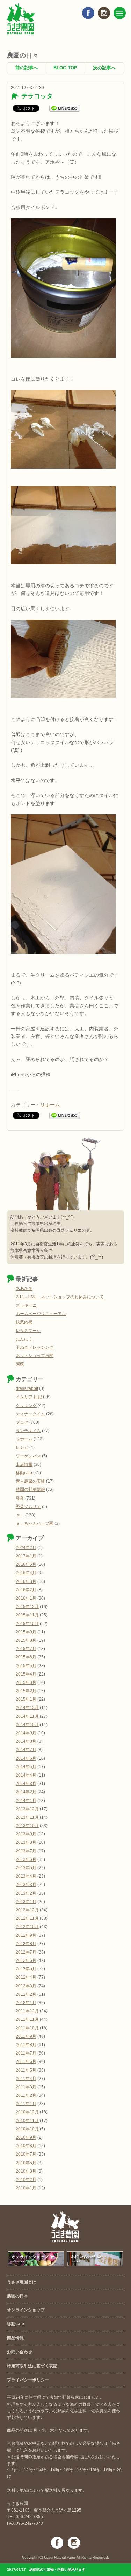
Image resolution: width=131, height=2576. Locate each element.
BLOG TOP (65, 68)
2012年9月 (26, 1935)
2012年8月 (26, 1944)
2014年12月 (27, 1708)
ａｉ (20, 1515)
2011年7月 (26, 2053)
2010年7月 (26, 2154)
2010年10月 (27, 2129)
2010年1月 (26, 2188)
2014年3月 (26, 1784)
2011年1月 (26, 2104)
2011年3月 (26, 2087)
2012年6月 (26, 1960)
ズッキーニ (26, 1305)
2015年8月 (26, 1640)
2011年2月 (26, 2095)
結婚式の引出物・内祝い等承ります (57, 2570)
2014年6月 (26, 1758)
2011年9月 (26, 2036)
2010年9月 (26, 2137)
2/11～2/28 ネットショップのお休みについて (60, 1297)
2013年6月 (26, 1859)
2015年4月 (26, 1674)
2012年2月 (26, 1994)
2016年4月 (26, 1573)
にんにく (24, 1339)
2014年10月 (27, 1725)
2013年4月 (26, 1876)
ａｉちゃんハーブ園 (35, 1523)
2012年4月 (26, 1977)
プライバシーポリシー (28, 2380)
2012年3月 (26, 1986)
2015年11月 (27, 1615)
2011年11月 (27, 2019)
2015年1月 (26, 1699)
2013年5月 (26, 1868)
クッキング (26, 1406)
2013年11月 (27, 1817)
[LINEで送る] (65, 108)
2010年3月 (26, 2171)
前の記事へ (27, 68)
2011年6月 (26, 2061)
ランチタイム (28, 1431)
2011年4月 (26, 2079)
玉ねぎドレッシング (35, 1347)
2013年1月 (26, 1902)
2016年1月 (26, 1598)
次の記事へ (104, 68)
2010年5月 (26, 2163)
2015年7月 (26, 1649)
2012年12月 (27, 1910)
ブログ (22, 1422)
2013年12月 (27, 1809)
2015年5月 (26, 1666)
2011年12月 (27, 2011)
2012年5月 (26, 1969)
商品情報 (15, 2338)
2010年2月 (26, 2180)
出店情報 (24, 1464)
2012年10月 (27, 1927)
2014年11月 (27, 1716)
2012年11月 (27, 1918)
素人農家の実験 (30, 1481)
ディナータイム (30, 1414)
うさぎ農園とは (22, 2282)
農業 (20, 1498)
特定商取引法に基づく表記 (32, 2366)
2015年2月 (26, 1691)
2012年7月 (26, 1952)
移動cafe (24, 1473)
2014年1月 (26, 1801)
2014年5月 (26, 1767)
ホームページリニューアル (41, 1314)
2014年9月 (26, 1733)
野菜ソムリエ (28, 1507)
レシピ (22, 1447)
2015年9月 (26, 1632)
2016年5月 (26, 1564)
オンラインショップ (26, 2310)
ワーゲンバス (28, 1456)
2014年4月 (26, 1775)
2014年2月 (26, 1792)
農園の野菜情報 (30, 1490)
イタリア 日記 (29, 1397)
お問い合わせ (20, 2352)
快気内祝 (24, 1322)
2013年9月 (26, 1834)
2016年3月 (26, 1581)
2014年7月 (26, 1750)
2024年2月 (26, 1548)
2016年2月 (26, 1590)
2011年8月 (26, 2045)
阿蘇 (20, 1364)
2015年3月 (26, 1682)
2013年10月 (27, 1826)
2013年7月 (26, 1851)
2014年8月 (26, 1741)
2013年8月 (26, 1842)
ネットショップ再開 (35, 1356)
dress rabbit (27, 1388)
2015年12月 (27, 1607)
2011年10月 (27, 2028)
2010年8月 (26, 2146)
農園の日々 (17, 2296)
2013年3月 (26, 1885)
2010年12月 (27, 2112)
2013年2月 (26, 1893)
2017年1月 (26, 1556)
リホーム (50, 1105)
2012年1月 (26, 2003)
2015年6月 (26, 1657)
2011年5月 (26, 2070)
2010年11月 (27, 2121)
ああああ (24, 1289)
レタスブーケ (28, 1331)
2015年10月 (27, 1624)
